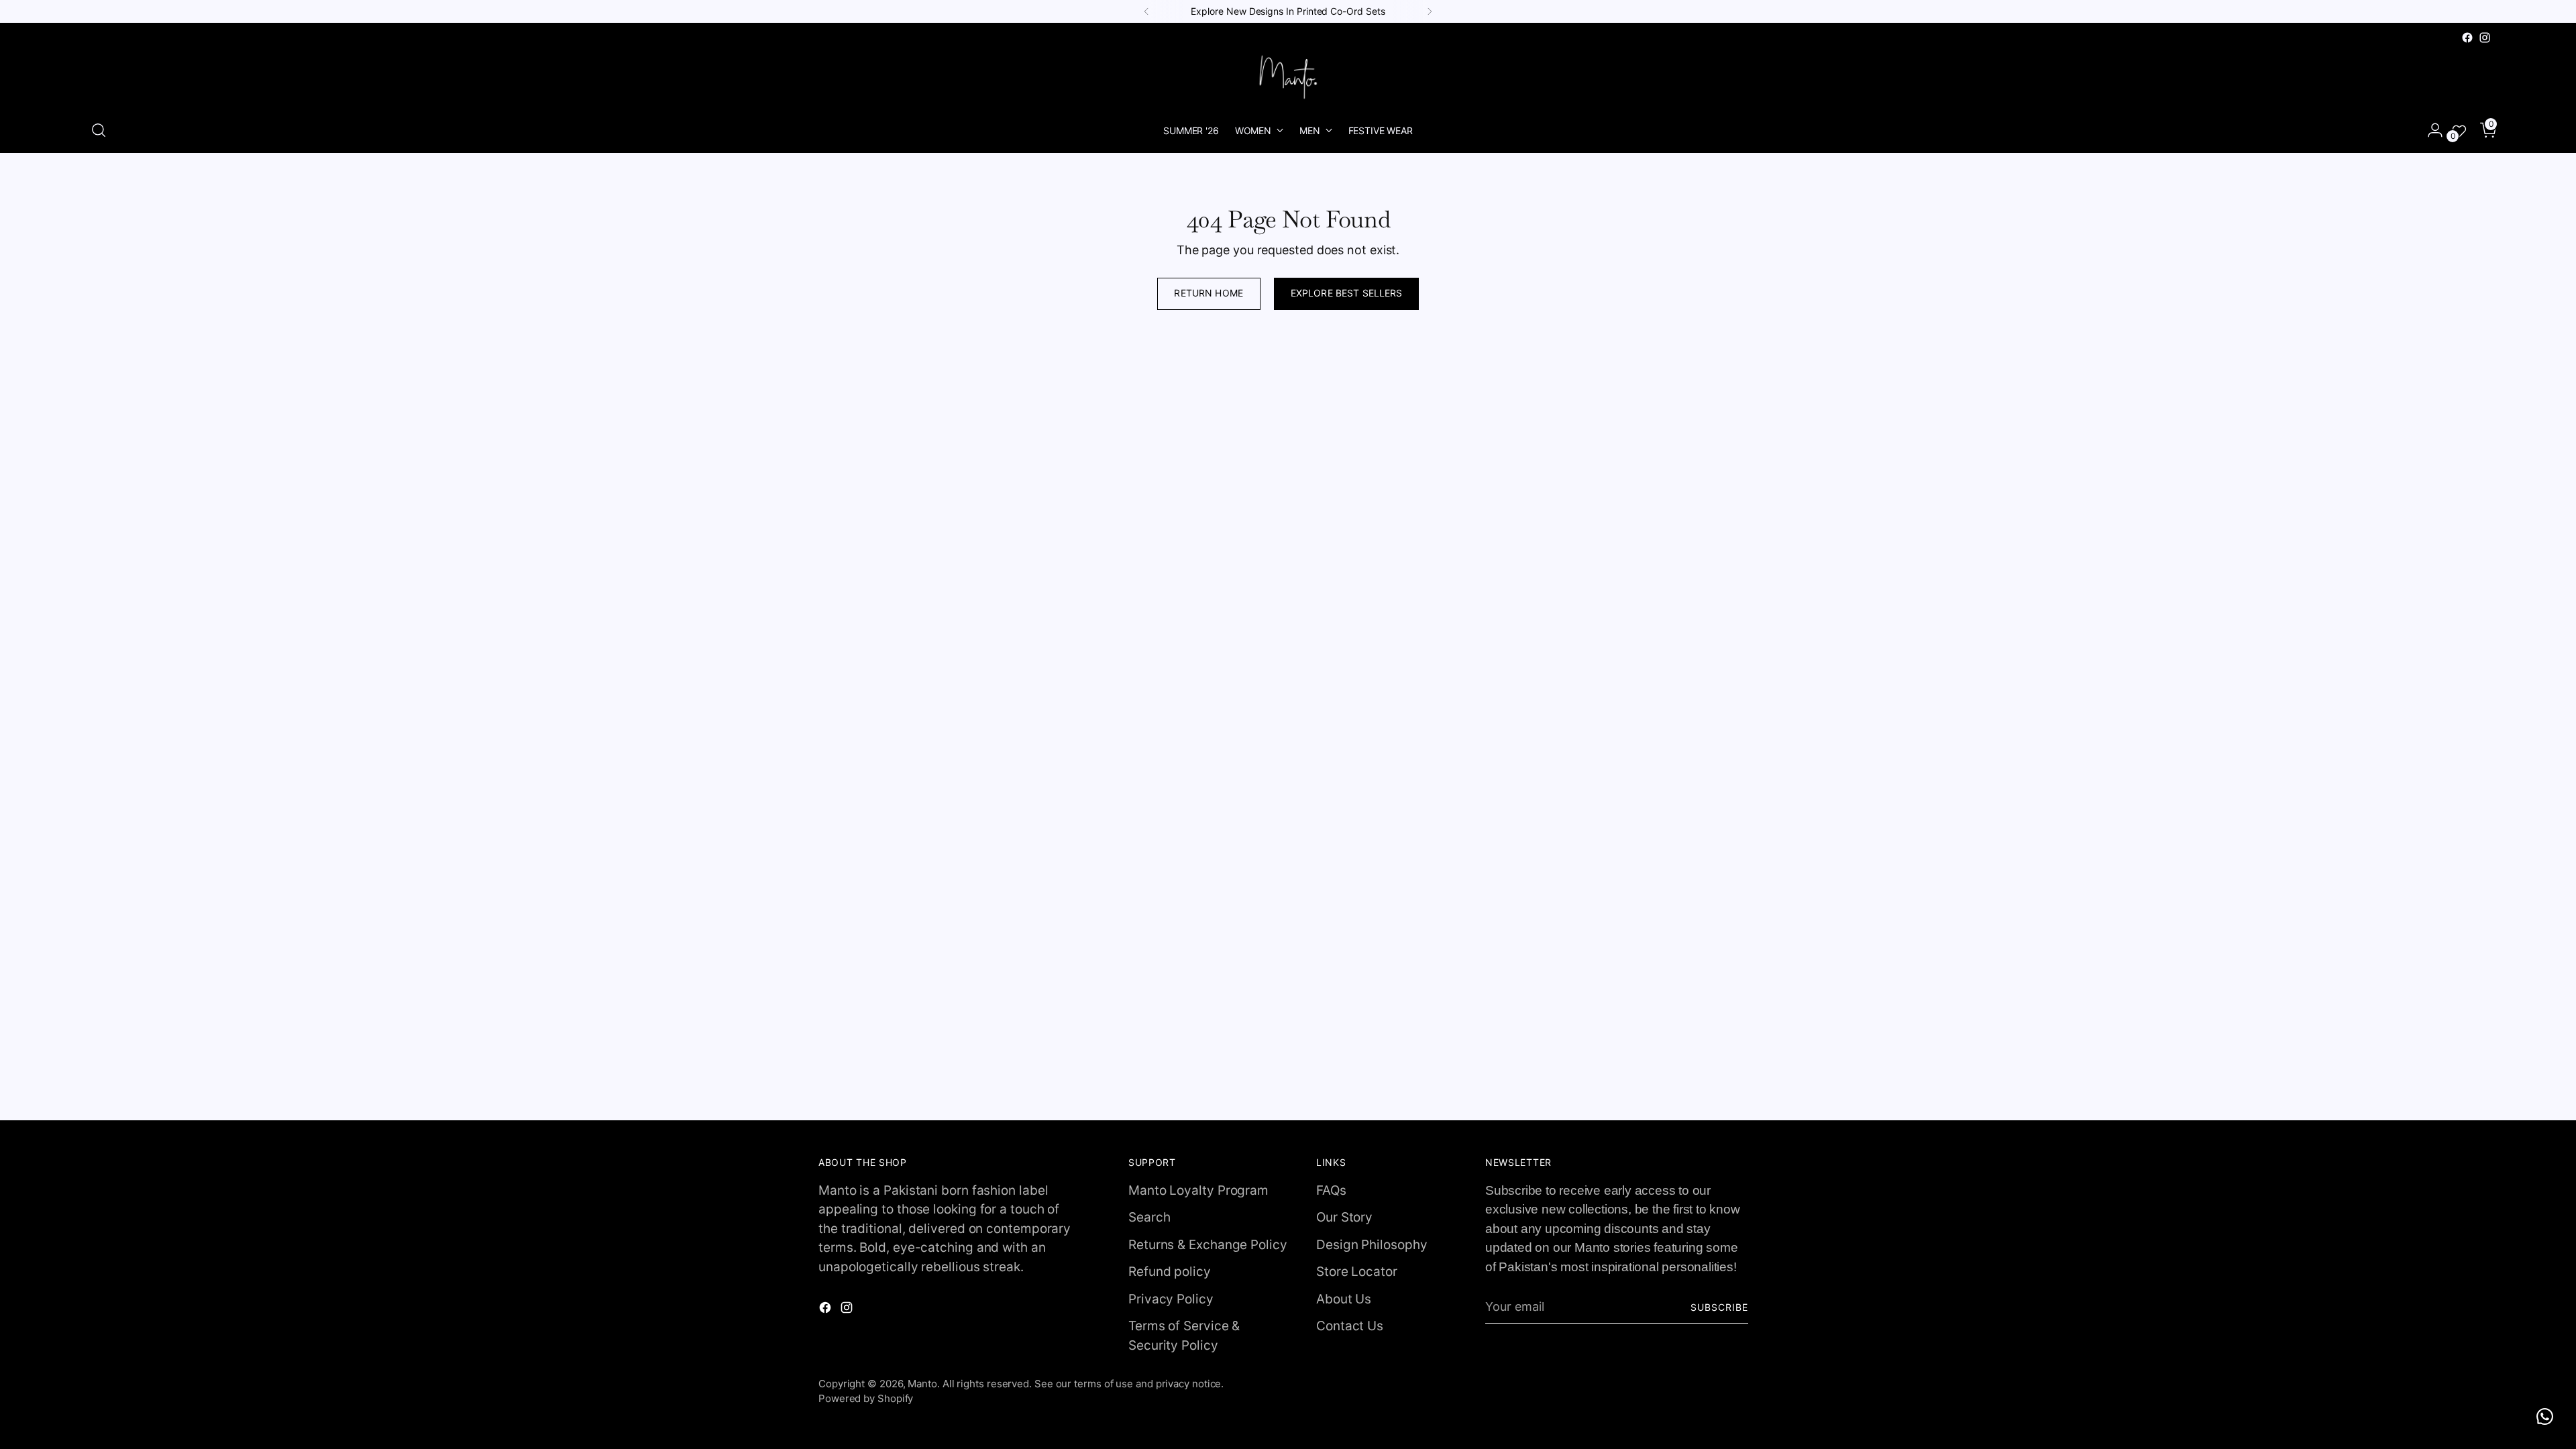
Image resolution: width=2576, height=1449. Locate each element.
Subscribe (1719, 1307)
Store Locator (1357, 1272)
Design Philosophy (1372, 1245)
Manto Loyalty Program (1198, 1190)
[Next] (1430, 11)
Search (1149, 1217)
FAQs (1331, 1190)
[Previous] (1146, 11)
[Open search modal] (99, 130)
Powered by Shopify (866, 1398)
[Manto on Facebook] (2467, 38)
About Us (1344, 1299)
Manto (922, 1384)
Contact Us (1350, 1326)
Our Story (1344, 1217)
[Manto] (1288, 77)
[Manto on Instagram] (2485, 38)
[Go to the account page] (2430, 130)
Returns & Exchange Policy (1208, 1245)
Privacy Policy (1171, 1299)
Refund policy (1170, 1272)
